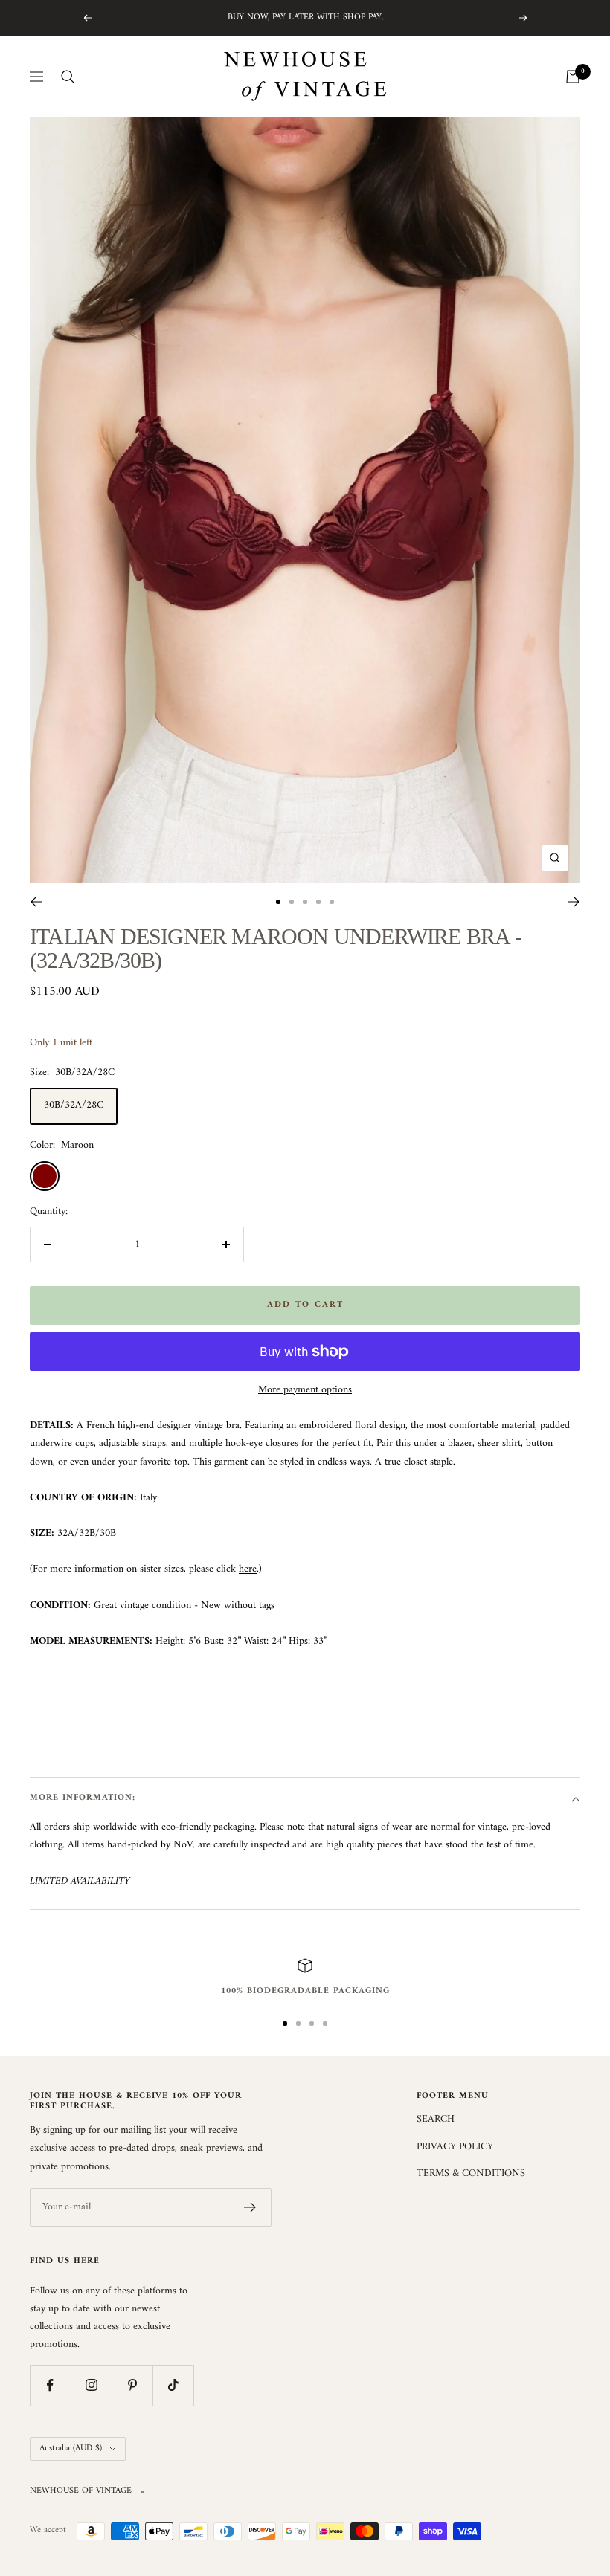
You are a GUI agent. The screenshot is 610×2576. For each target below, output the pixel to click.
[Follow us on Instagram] (91, 2385)
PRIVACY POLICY (455, 2147)
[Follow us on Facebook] (50, 2385)
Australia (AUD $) (71, 2449)
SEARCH (436, 2120)
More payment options (305, 1390)
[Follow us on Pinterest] (132, 2385)
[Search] (68, 77)
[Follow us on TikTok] (173, 2385)
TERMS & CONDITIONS (471, 2174)
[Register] (250, 2207)
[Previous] (36, 902)
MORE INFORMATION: (83, 1798)
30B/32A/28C (74, 1105)
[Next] (574, 902)
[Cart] (573, 77)
